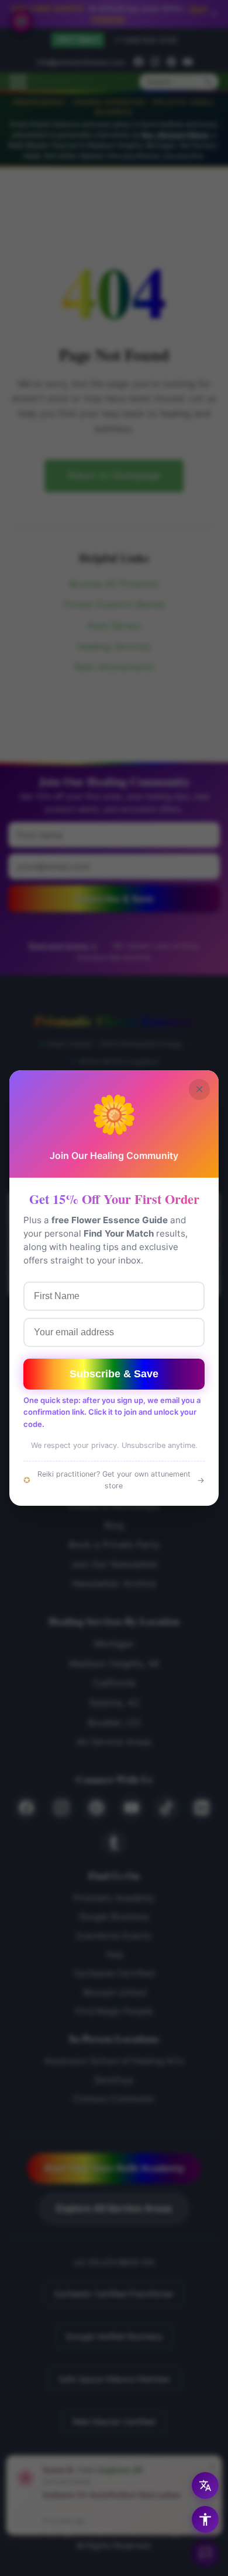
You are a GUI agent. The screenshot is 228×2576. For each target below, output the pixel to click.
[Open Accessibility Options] (205, 2519)
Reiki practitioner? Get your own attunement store (114, 1480)
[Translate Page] (205, 2486)
